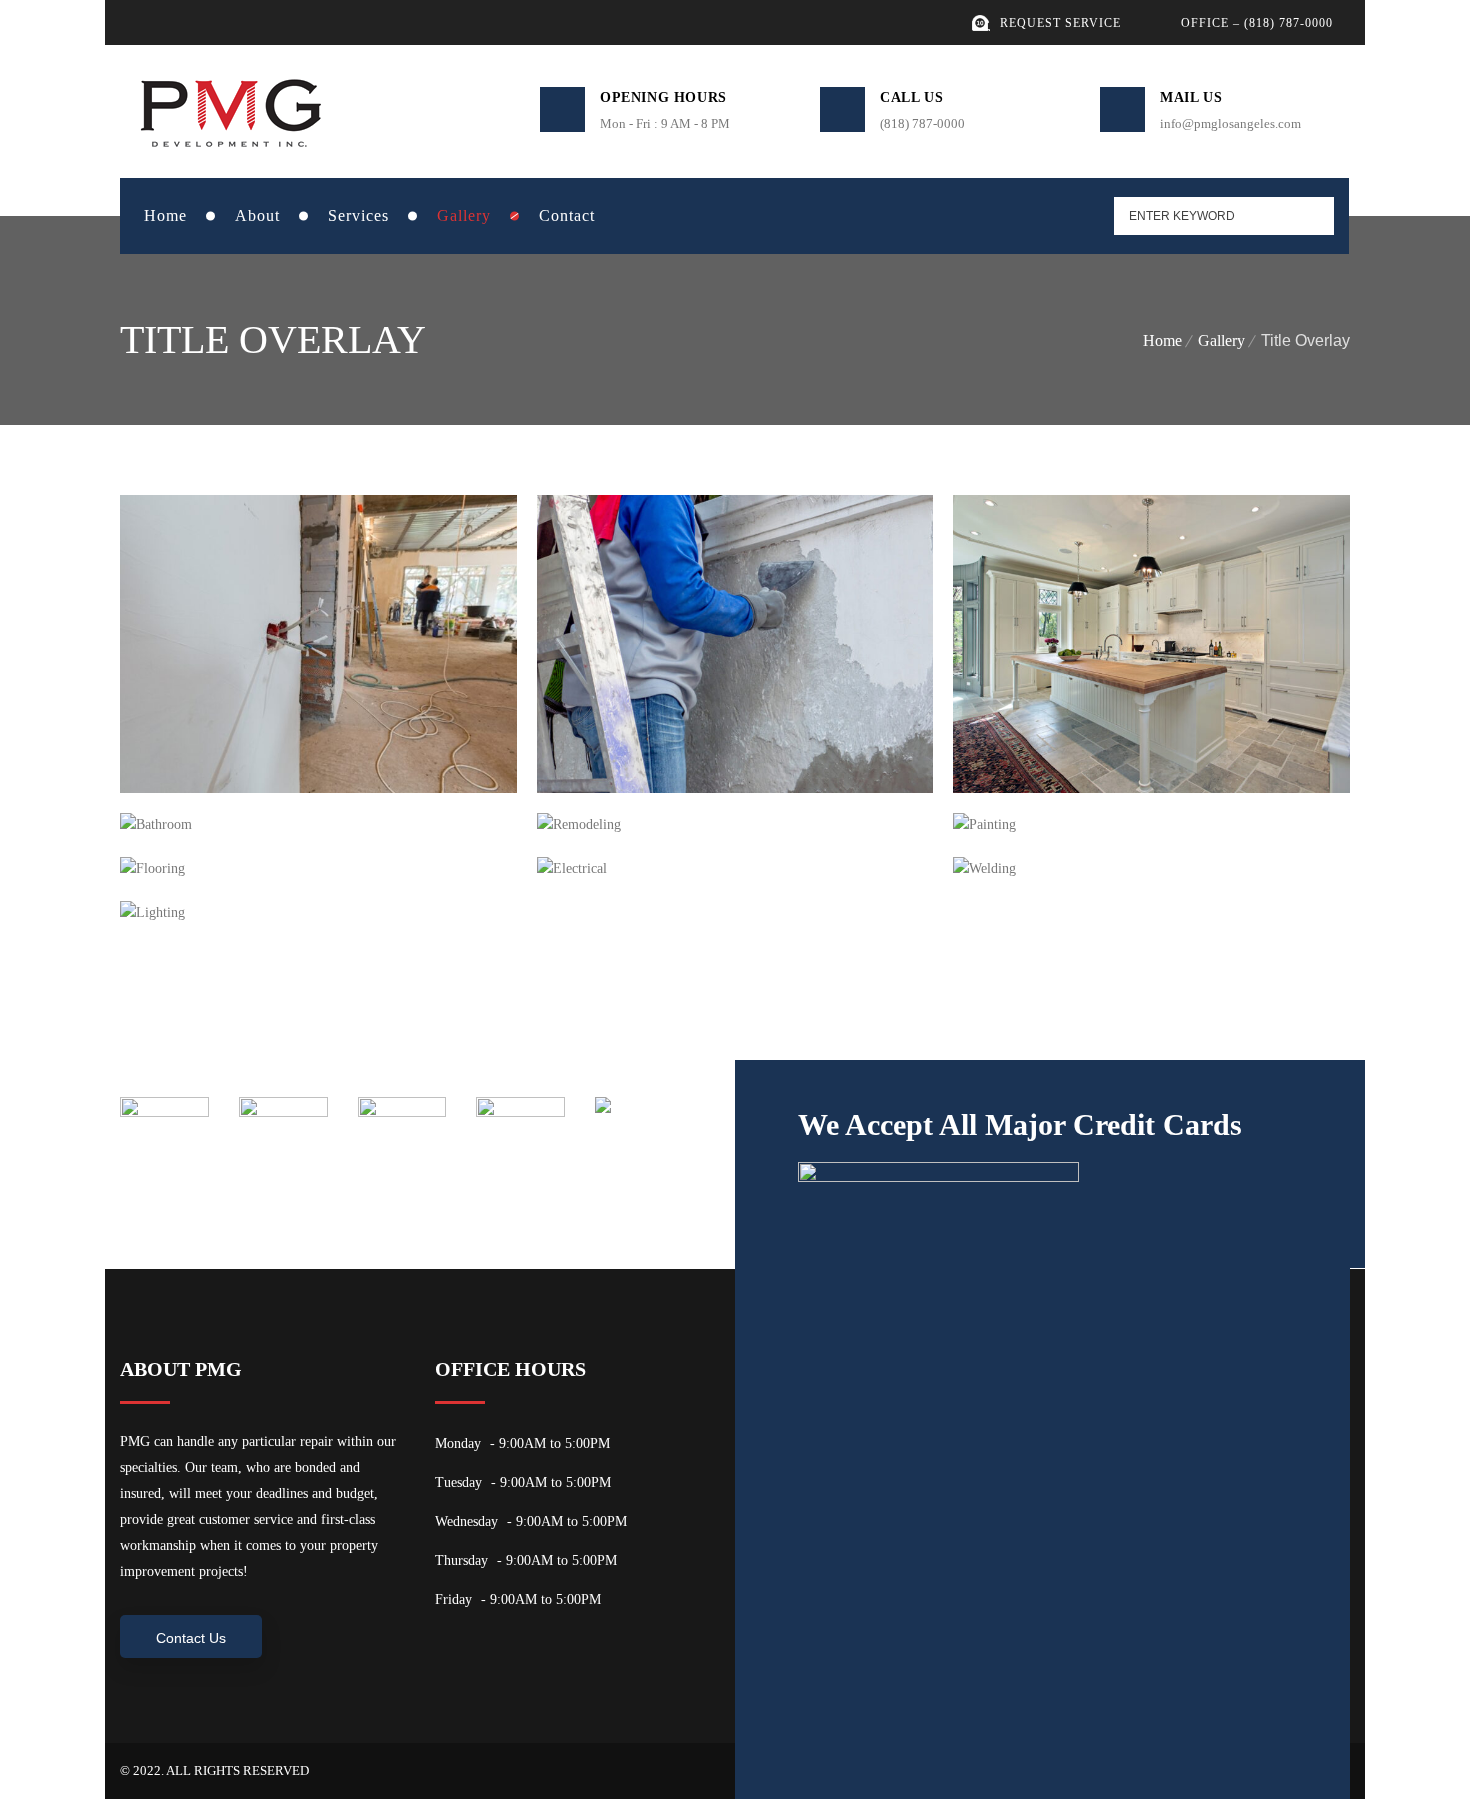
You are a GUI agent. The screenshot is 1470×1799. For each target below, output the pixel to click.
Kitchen (1019, 747)
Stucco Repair (628, 747)
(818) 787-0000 (922, 123)
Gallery (1221, 340)
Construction (208, 747)
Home (1162, 340)
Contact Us (191, 1638)
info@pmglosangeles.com (1230, 123)
